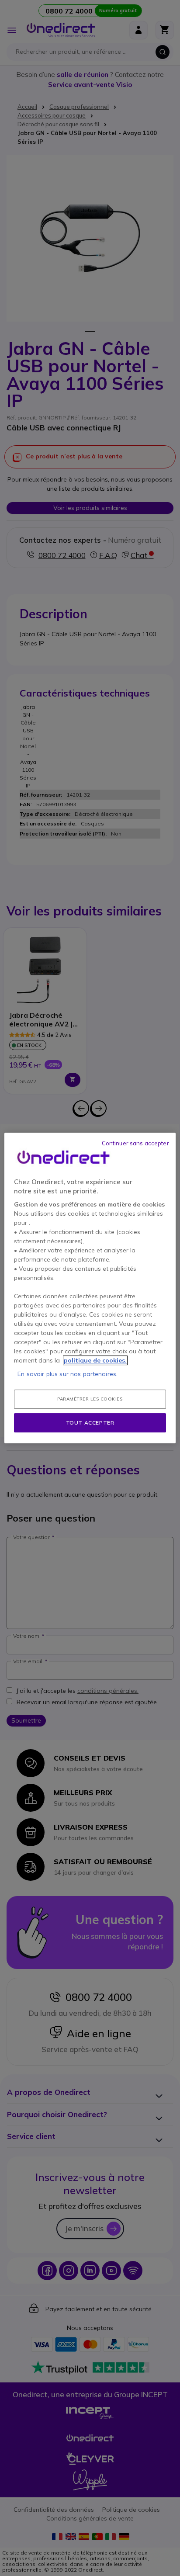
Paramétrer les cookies (90, 1399)
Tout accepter (90, 1423)
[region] (90, 1288)
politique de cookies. (95, 1360)
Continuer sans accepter (135, 1143)
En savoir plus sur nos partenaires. (67, 1374)
